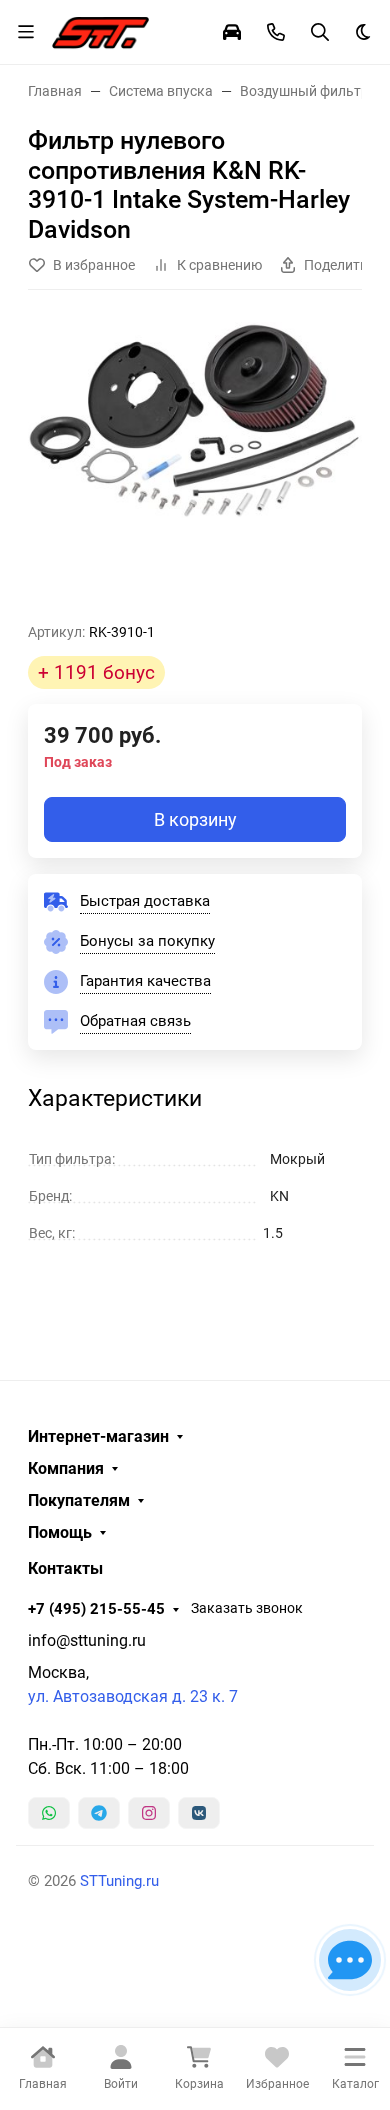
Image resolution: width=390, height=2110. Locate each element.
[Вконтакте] (199, 1813)
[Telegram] (99, 1813)
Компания (66, 1469)
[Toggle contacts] (276, 32)
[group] (195, 464)
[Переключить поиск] (320, 32)
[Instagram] (149, 1813)
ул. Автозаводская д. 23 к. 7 (133, 1696)
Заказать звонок (247, 1608)
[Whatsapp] (49, 1813)
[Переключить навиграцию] (26, 32)
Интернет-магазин (98, 1437)
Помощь (60, 1533)
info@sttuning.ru (87, 1640)
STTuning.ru (119, 1881)
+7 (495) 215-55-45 (96, 1609)
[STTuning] (100, 30)
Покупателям (79, 1501)
